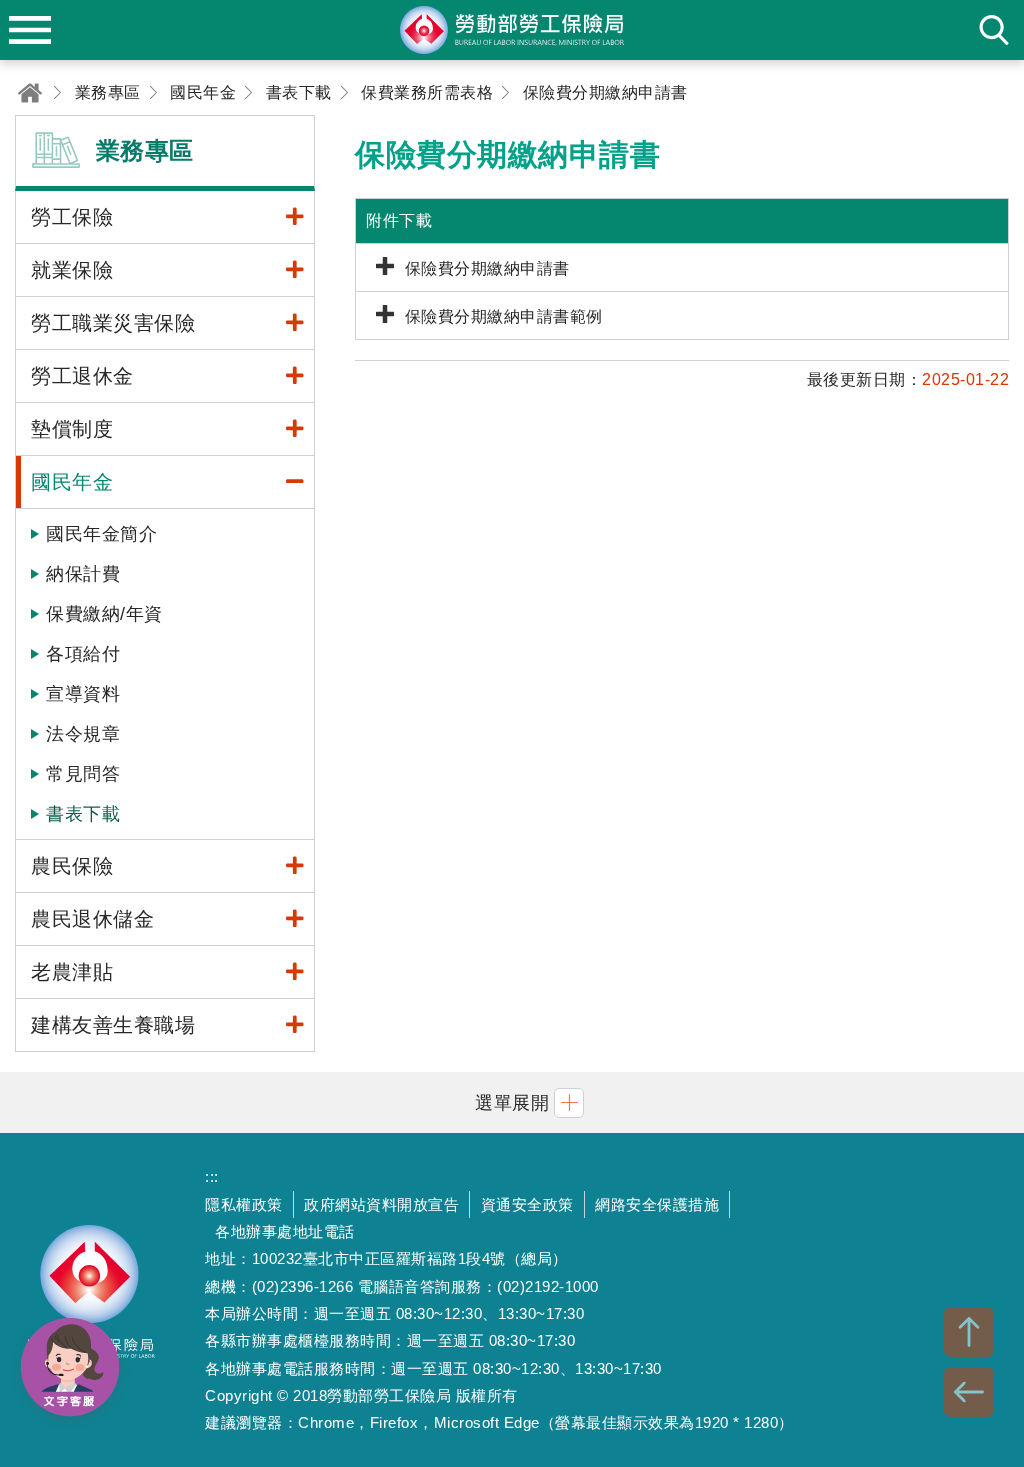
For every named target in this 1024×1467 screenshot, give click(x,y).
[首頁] (30, 92)
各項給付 (83, 654)
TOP (969, 1332)
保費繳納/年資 (104, 614)
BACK (969, 1392)
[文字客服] (70, 1367)
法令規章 (83, 734)
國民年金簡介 (101, 534)
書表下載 (83, 814)
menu (30, 30)
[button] (512, 1102)
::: (212, 1176)
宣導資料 (83, 694)
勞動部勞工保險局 (90, 1300)
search (994, 30)
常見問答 (83, 774)
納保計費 (83, 574)
